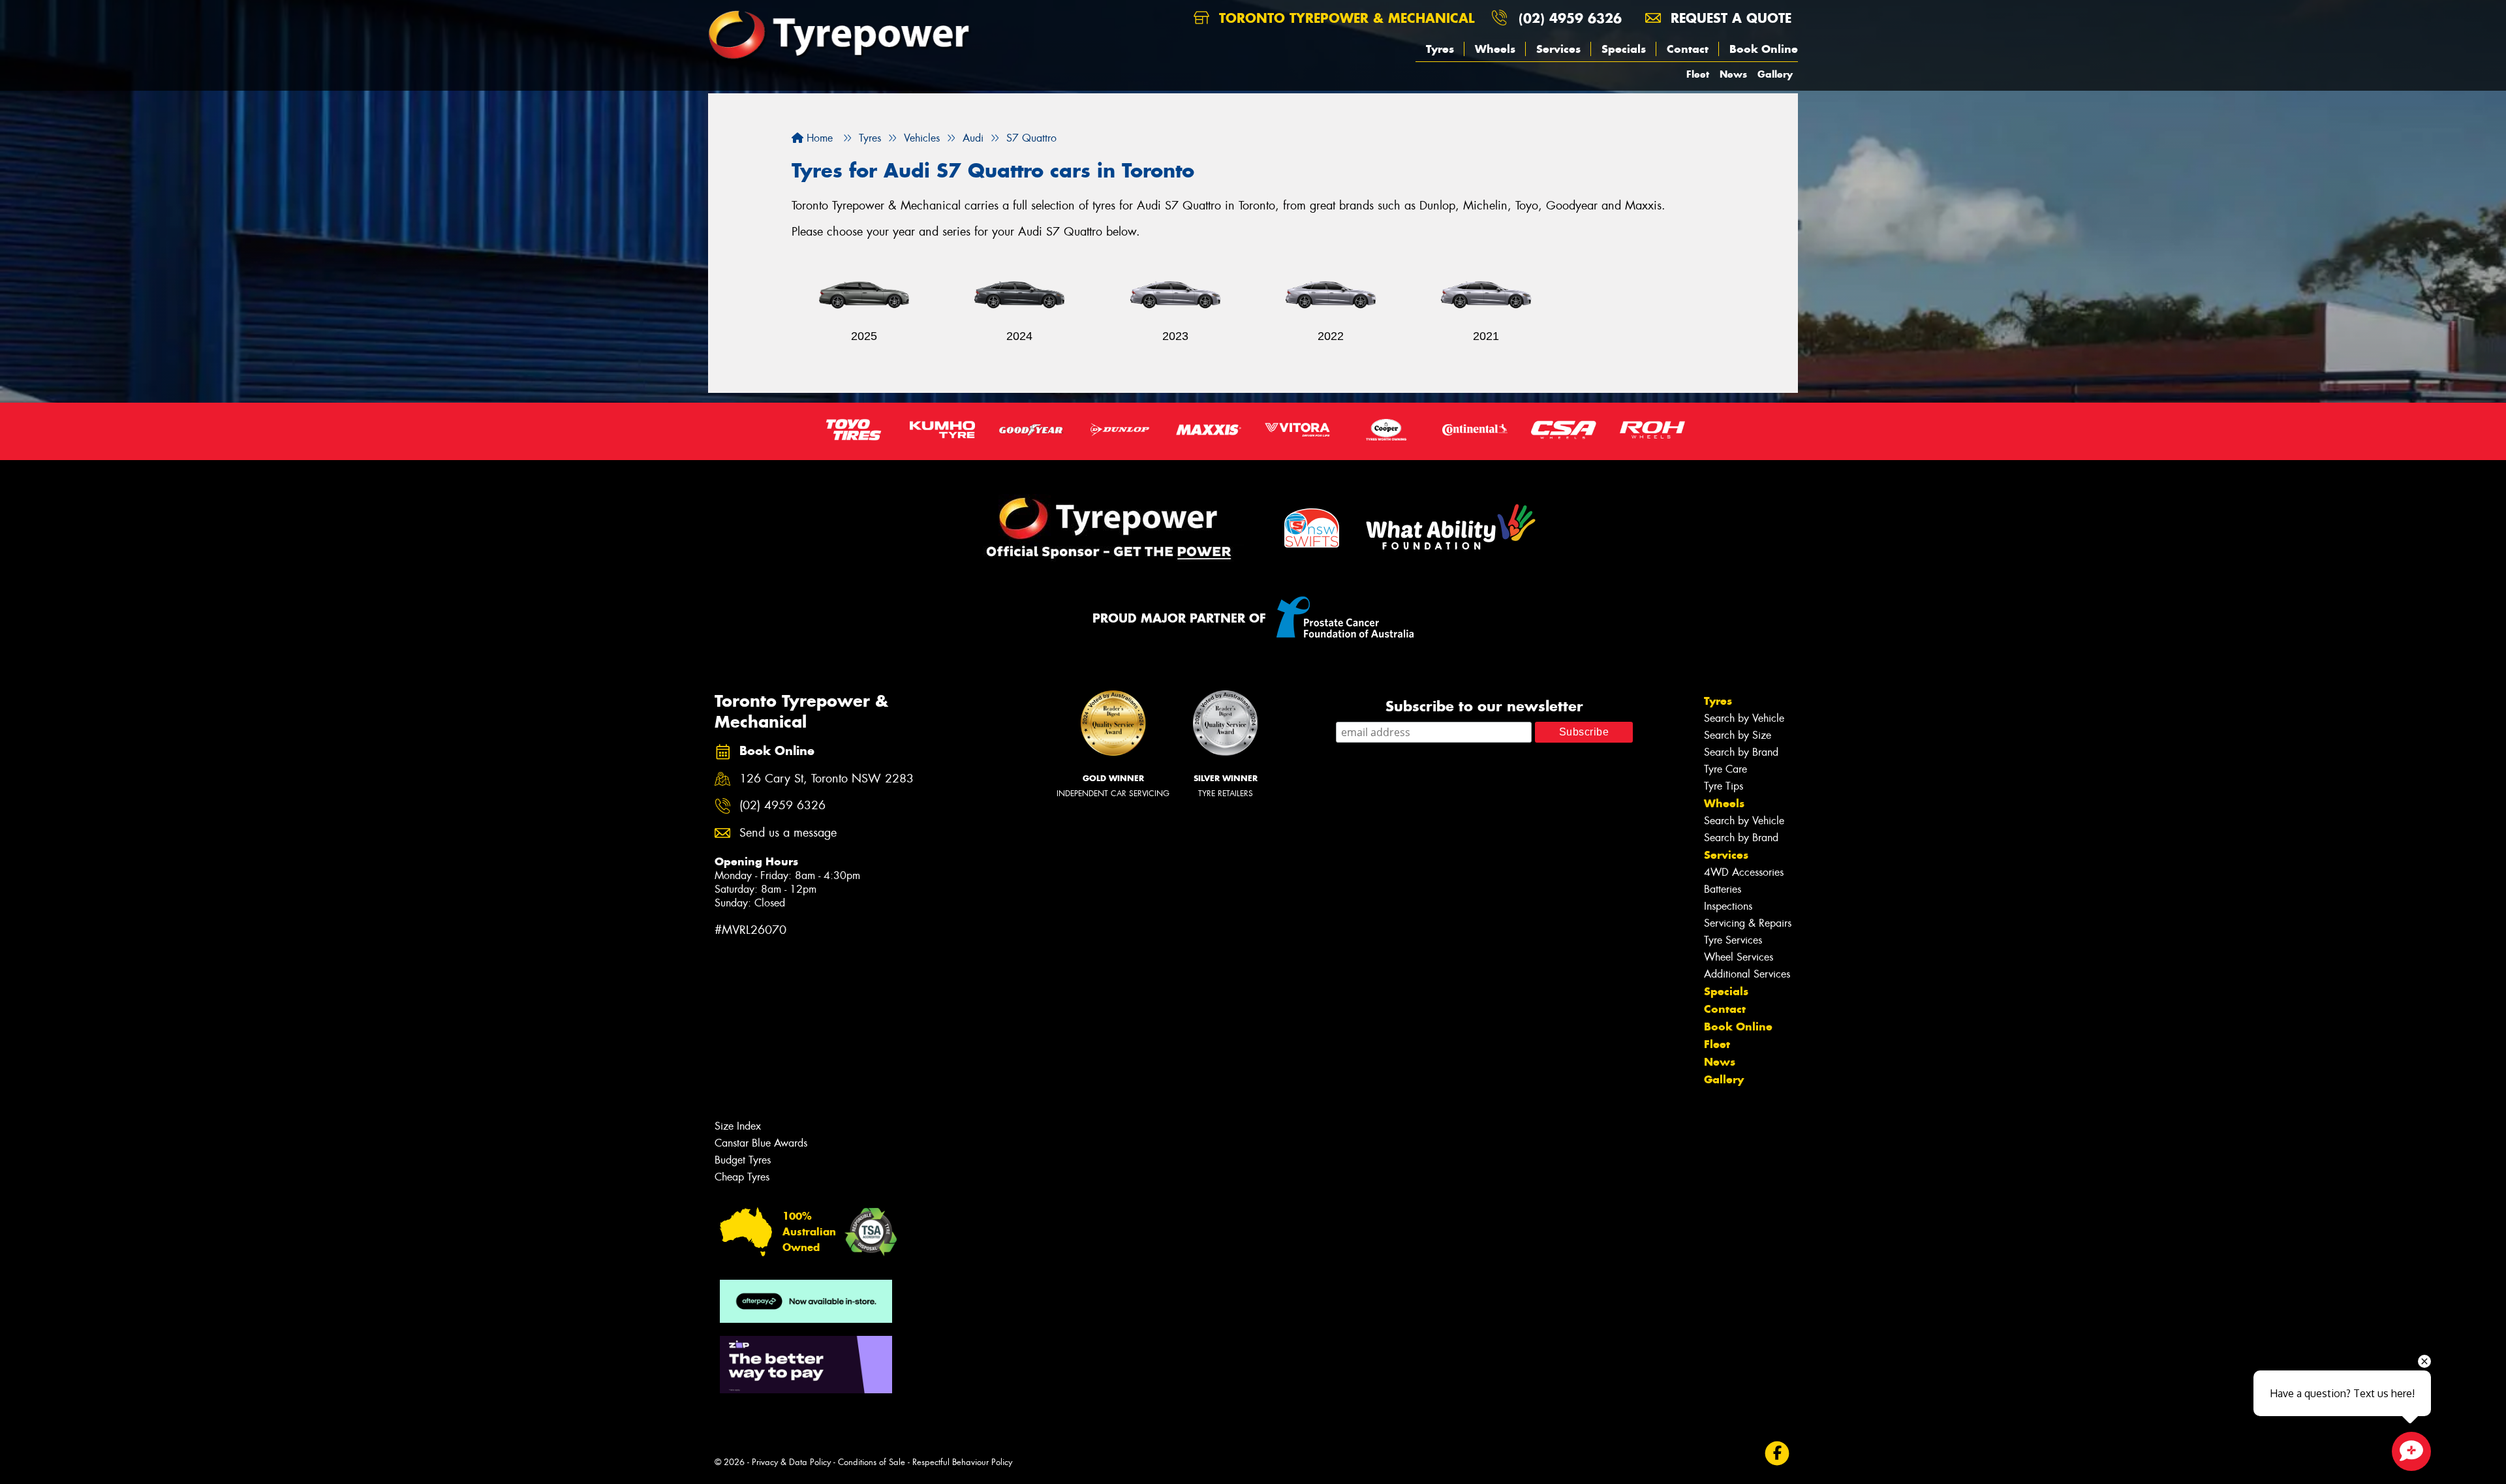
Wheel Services (1739, 957)
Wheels (1495, 49)
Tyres (1440, 49)
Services (1558, 49)
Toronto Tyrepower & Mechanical (1344, 18)
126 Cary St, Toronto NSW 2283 (827, 779)
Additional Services (1747, 974)
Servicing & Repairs (1748, 923)
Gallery (1775, 74)
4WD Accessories (1744, 872)
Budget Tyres (743, 1160)
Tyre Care (1725, 769)
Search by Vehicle (1744, 718)
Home (818, 138)
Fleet (1698, 74)
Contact (1688, 49)
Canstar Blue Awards (761, 1143)
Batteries (1723, 889)
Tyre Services (1733, 940)
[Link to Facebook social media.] (1777, 1454)
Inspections (1728, 906)
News (1733, 74)
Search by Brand (1741, 752)
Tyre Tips (1724, 786)
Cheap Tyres (742, 1177)
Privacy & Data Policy (791, 1462)
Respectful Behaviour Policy (962, 1462)
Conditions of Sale (872, 1462)
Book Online (1764, 49)
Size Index (738, 1126)
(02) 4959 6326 (1570, 18)
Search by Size (1738, 735)
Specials (1624, 49)
